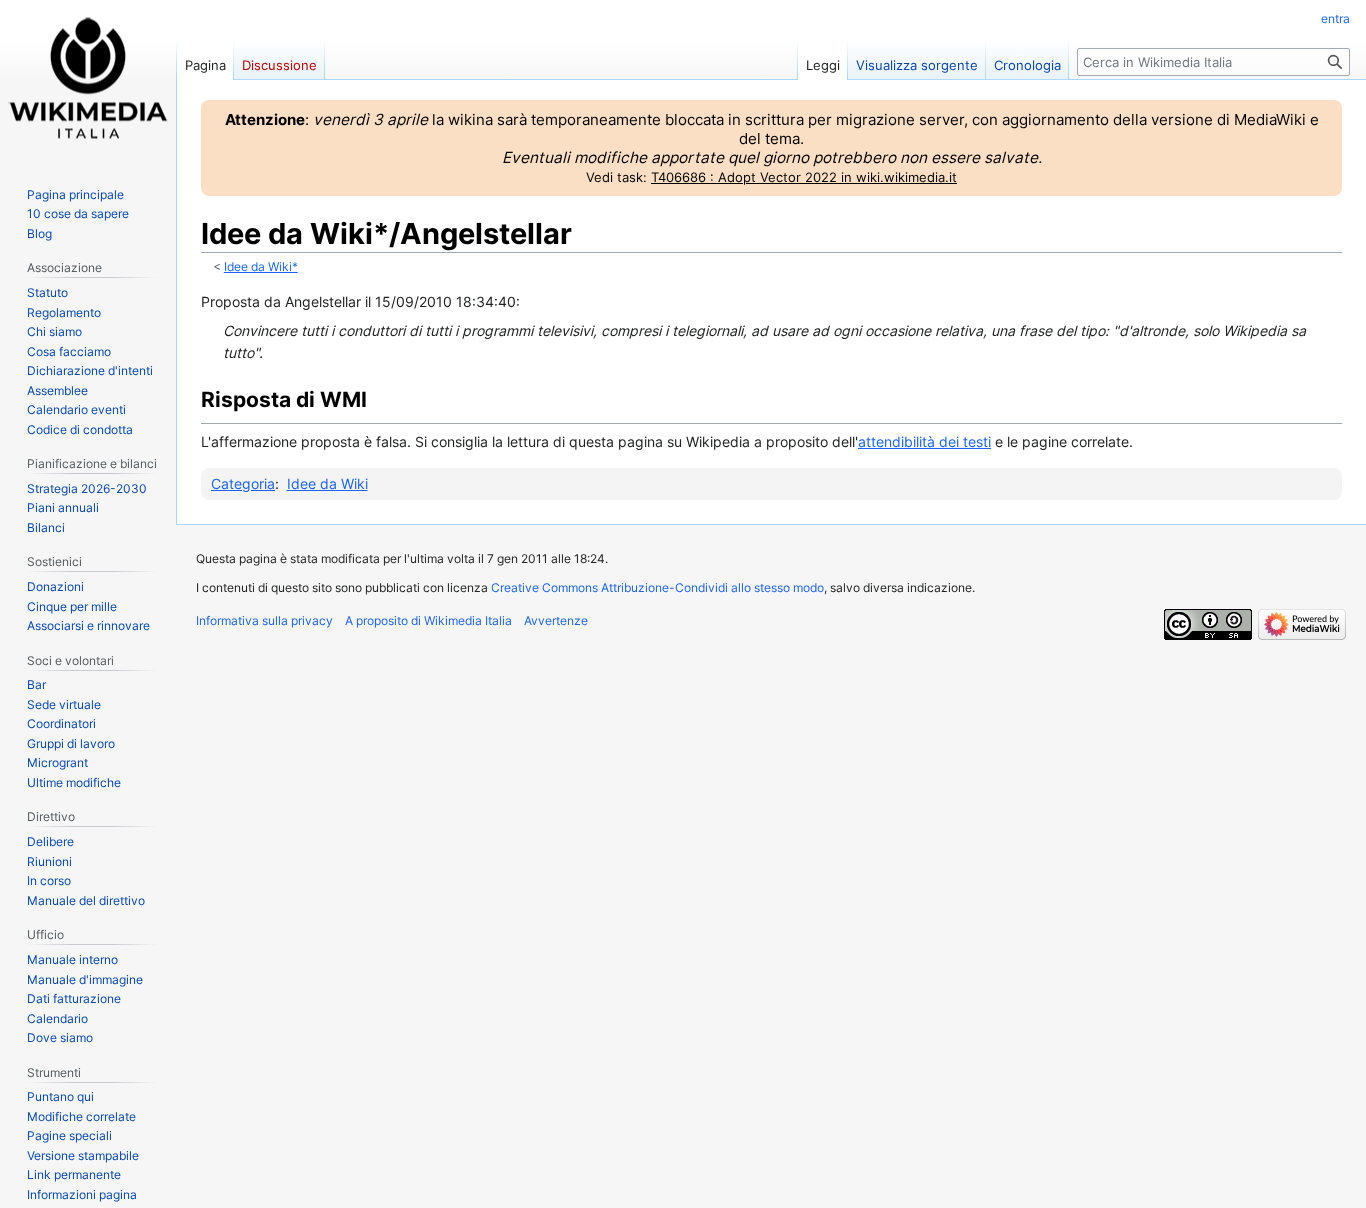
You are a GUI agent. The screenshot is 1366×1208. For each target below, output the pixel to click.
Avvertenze (556, 620)
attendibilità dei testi (924, 441)
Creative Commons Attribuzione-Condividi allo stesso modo (657, 587)
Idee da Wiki (327, 483)
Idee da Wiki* (261, 267)
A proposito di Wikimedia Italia (428, 620)
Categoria (243, 483)
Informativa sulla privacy (264, 620)
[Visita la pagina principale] (88, 80)
